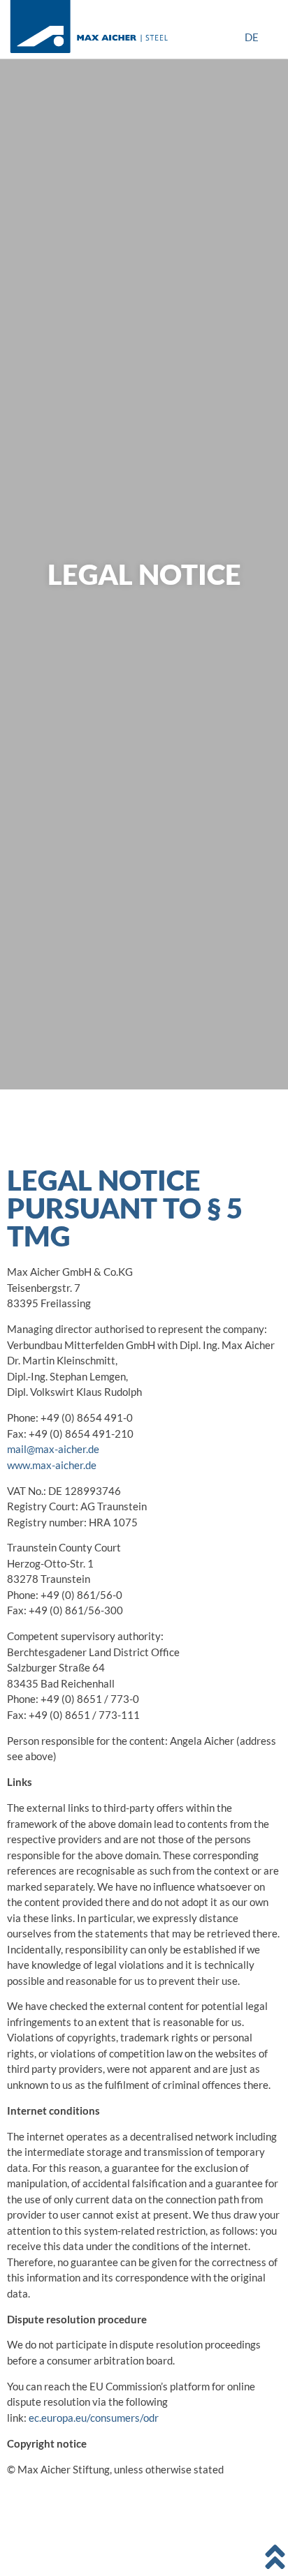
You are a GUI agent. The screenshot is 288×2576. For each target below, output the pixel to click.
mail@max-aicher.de (53, 1449)
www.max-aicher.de (52, 1465)
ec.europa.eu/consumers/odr (94, 2418)
